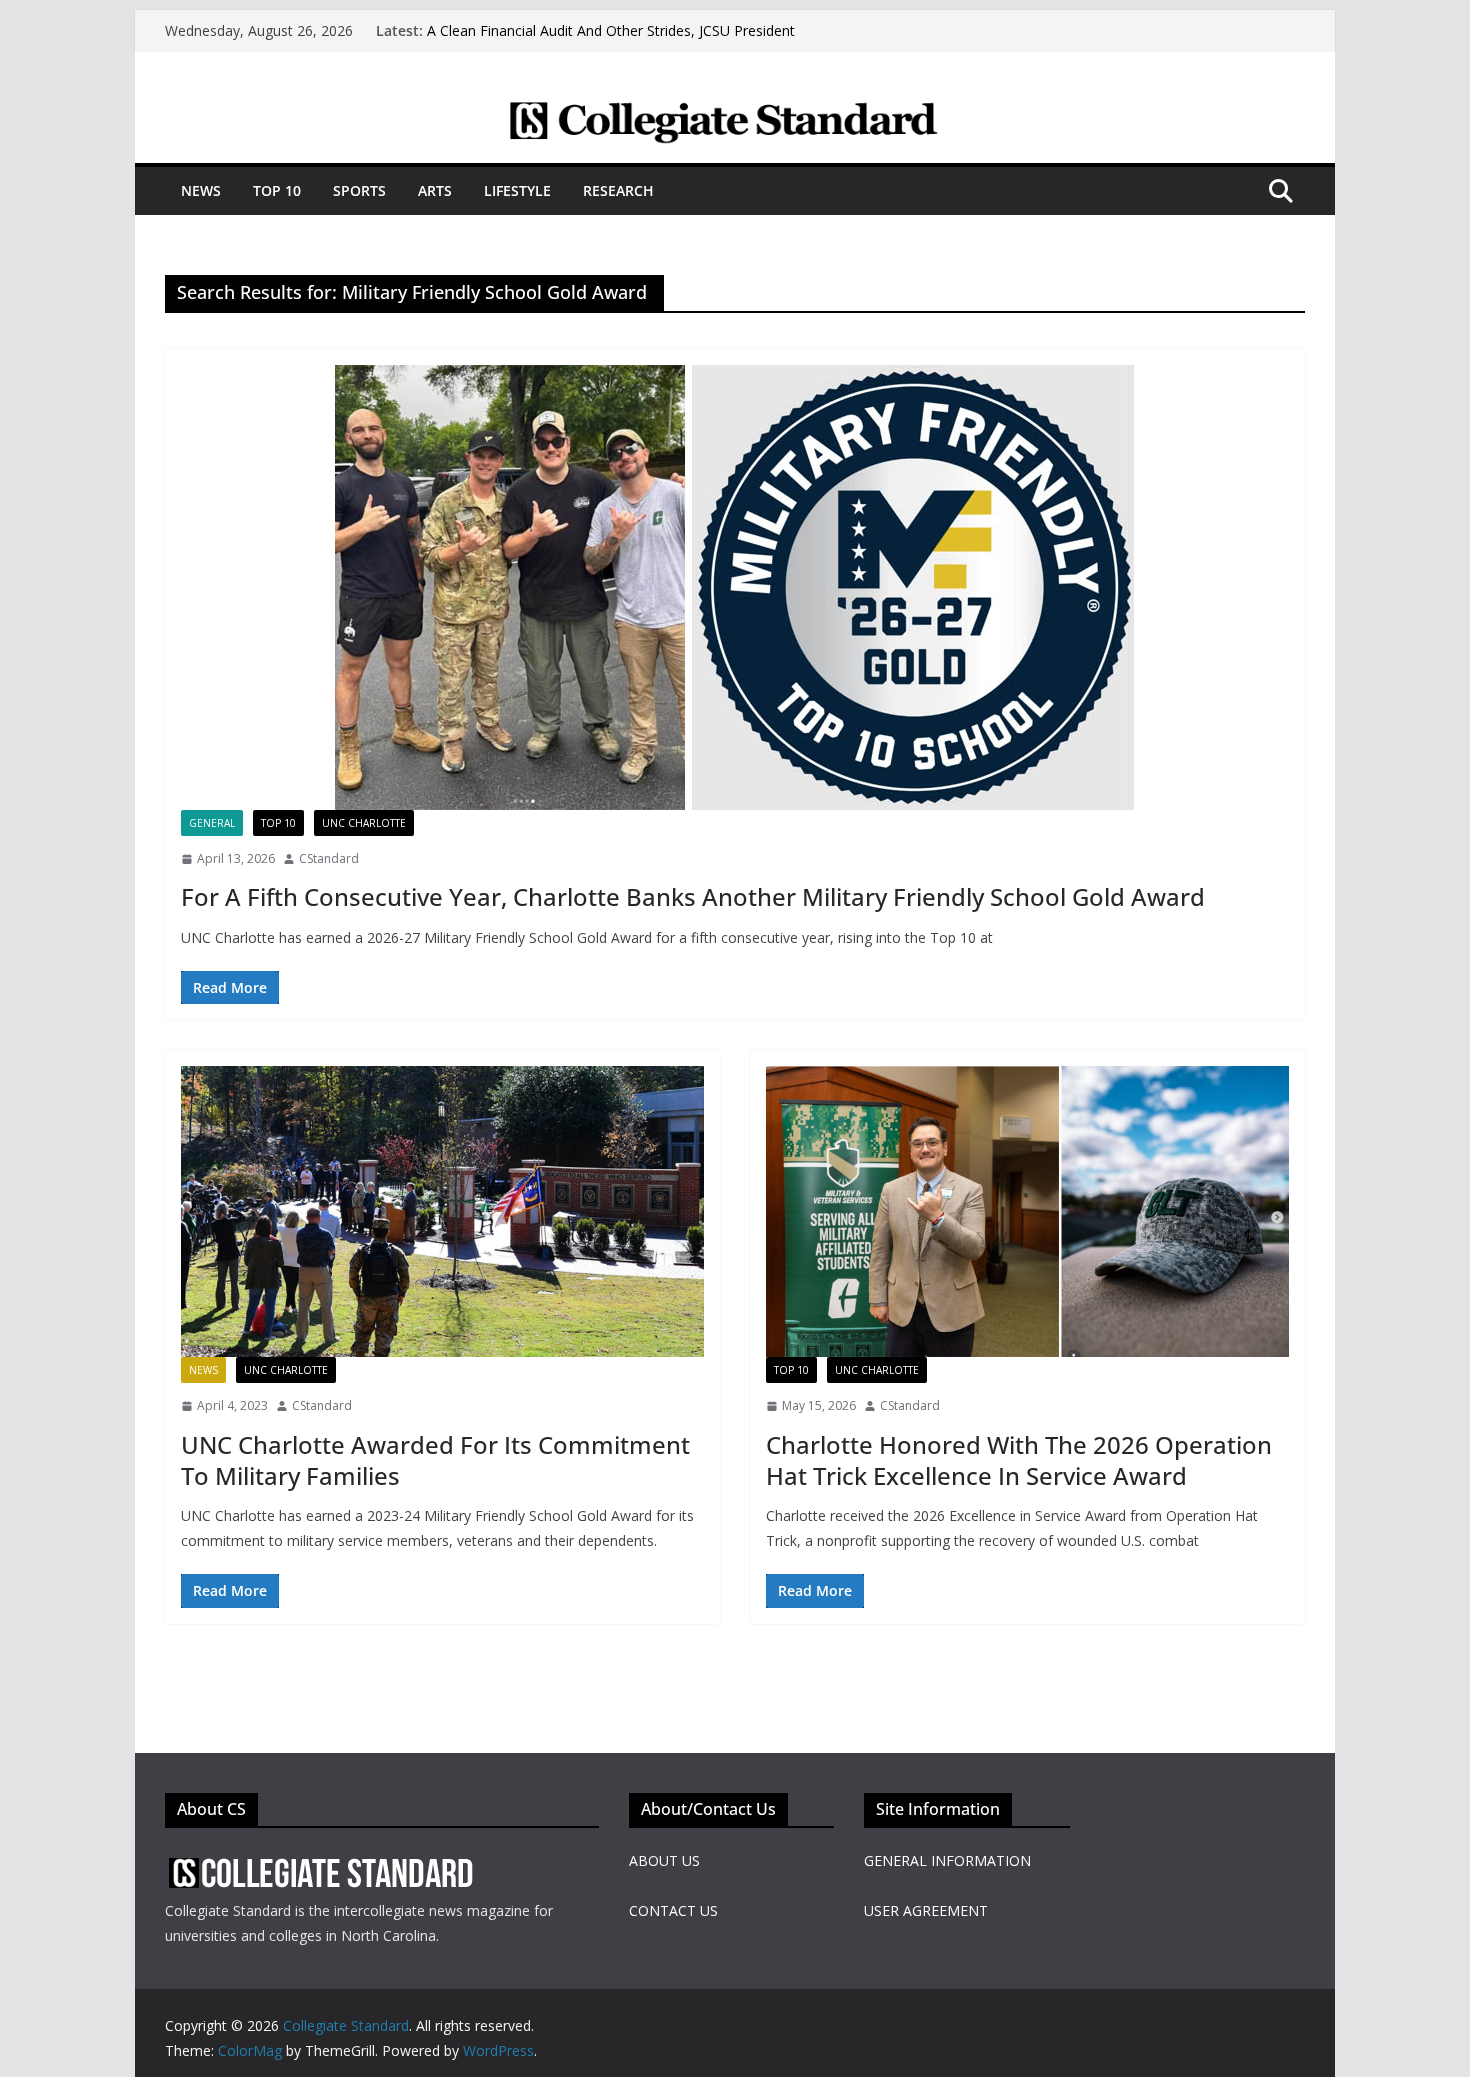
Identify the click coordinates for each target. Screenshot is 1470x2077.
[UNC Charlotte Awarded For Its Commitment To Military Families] (442, 1211)
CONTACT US (673, 1910)
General (212, 823)
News (201, 190)
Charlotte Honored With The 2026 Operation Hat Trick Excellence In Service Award (1019, 1460)
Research (618, 190)
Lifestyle (517, 190)
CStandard (329, 858)
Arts (435, 190)
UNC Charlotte (364, 823)
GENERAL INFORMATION (947, 1860)
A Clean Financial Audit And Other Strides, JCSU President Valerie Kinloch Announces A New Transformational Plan (611, 40)
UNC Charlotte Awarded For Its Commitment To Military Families (435, 1460)
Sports (359, 190)
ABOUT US (664, 1860)
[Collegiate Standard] (735, 113)
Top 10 (277, 190)
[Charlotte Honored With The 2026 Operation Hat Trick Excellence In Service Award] (1027, 1211)
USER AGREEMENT (926, 1910)
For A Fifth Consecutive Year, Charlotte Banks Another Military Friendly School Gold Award (693, 896)
